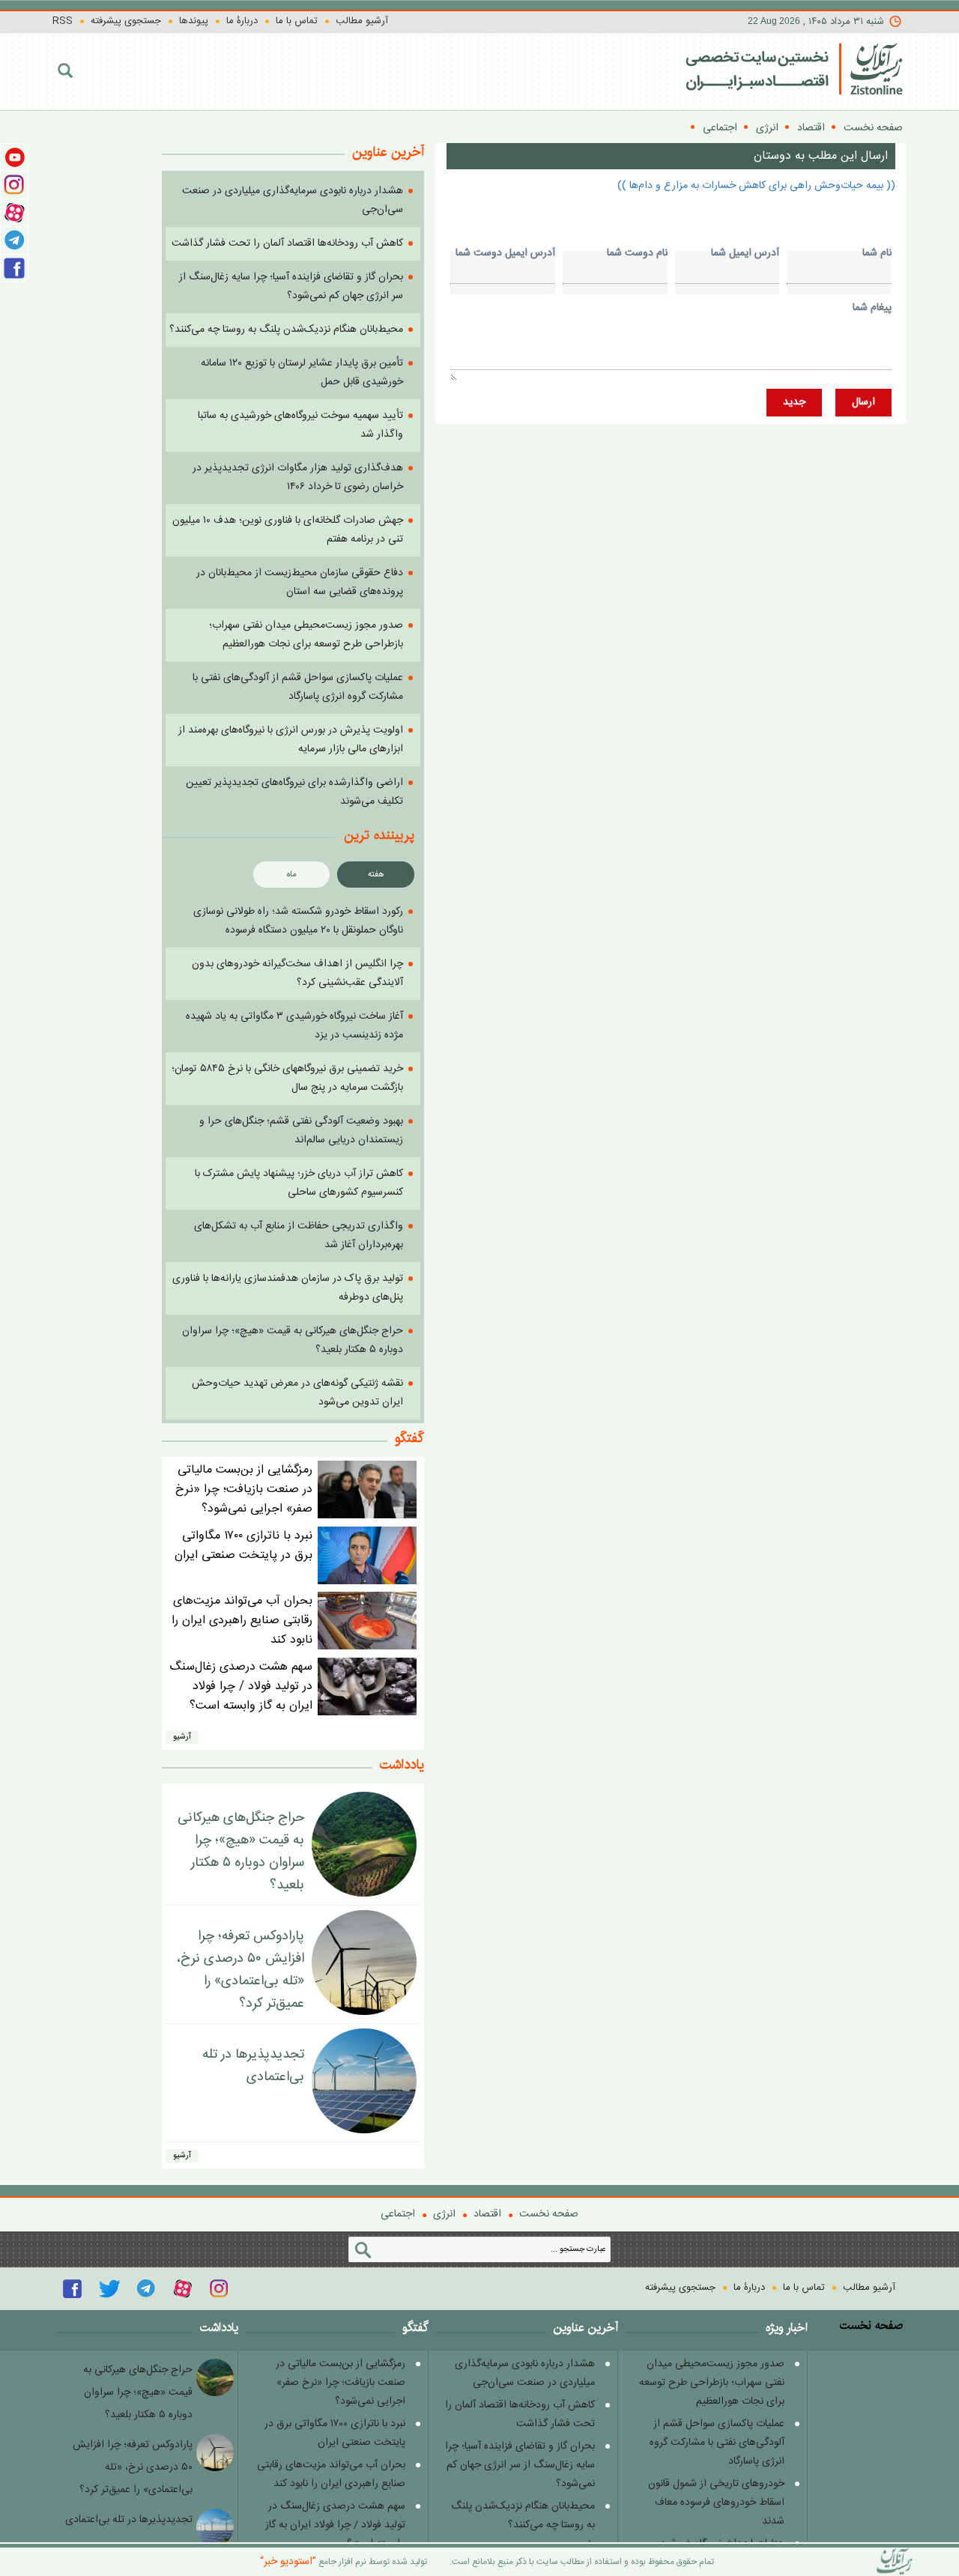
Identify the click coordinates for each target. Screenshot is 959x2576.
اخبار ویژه (787, 2328)
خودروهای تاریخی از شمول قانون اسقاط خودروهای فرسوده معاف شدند (716, 2503)
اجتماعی (720, 128)
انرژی (767, 128)
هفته (376, 875)
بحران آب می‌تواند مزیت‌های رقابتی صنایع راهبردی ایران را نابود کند (242, 1621)
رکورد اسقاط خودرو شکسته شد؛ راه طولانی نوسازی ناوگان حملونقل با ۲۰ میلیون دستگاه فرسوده (298, 921)
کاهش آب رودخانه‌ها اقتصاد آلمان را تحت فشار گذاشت (287, 243)
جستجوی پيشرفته (126, 21)
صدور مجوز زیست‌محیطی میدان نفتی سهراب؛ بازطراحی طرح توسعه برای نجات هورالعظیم (306, 635)
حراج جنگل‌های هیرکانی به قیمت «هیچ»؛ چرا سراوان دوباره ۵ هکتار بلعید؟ (241, 1852)
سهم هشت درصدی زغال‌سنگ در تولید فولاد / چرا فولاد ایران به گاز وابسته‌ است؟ (241, 1686)
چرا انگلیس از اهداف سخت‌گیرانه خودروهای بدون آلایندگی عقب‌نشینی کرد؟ (297, 973)
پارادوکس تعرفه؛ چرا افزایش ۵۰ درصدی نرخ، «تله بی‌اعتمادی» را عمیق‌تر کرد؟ (240, 1970)
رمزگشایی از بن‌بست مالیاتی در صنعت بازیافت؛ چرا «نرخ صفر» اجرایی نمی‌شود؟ (244, 1489)
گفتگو (409, 1438)
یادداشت (402, 1765)
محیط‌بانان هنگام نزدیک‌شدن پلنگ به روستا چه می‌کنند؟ (286, 330)
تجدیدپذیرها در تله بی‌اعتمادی (253, 2066)
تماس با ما (297, 21)
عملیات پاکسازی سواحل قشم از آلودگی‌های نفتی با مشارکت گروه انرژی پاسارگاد (298, 687)
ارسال (863, 402)
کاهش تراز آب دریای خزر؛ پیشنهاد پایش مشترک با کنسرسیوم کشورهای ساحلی (299, 1183)
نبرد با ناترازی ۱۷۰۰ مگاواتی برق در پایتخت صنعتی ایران (243, 1546)
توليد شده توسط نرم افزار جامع (344, 2562)
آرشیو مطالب (362, 21)
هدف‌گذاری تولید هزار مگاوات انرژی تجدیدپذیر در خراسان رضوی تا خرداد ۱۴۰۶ (298, 478)
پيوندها (194, 21)
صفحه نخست (873, 128)
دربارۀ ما (242, 21)
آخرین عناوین (586, 2328)
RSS (63, 21)
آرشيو (182, 1737)
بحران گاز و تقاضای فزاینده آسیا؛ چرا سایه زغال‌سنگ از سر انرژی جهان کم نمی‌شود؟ (291, 287)
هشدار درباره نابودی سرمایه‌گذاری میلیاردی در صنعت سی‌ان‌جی (525, 2373)
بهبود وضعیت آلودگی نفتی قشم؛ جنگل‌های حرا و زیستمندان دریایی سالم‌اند (301, 1131)
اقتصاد (811, 128)
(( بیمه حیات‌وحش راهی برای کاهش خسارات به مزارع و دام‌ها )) (756, 186)
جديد (794, 402)
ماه (292, 875)
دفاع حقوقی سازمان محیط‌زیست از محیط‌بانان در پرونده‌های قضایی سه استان (300, 582)
